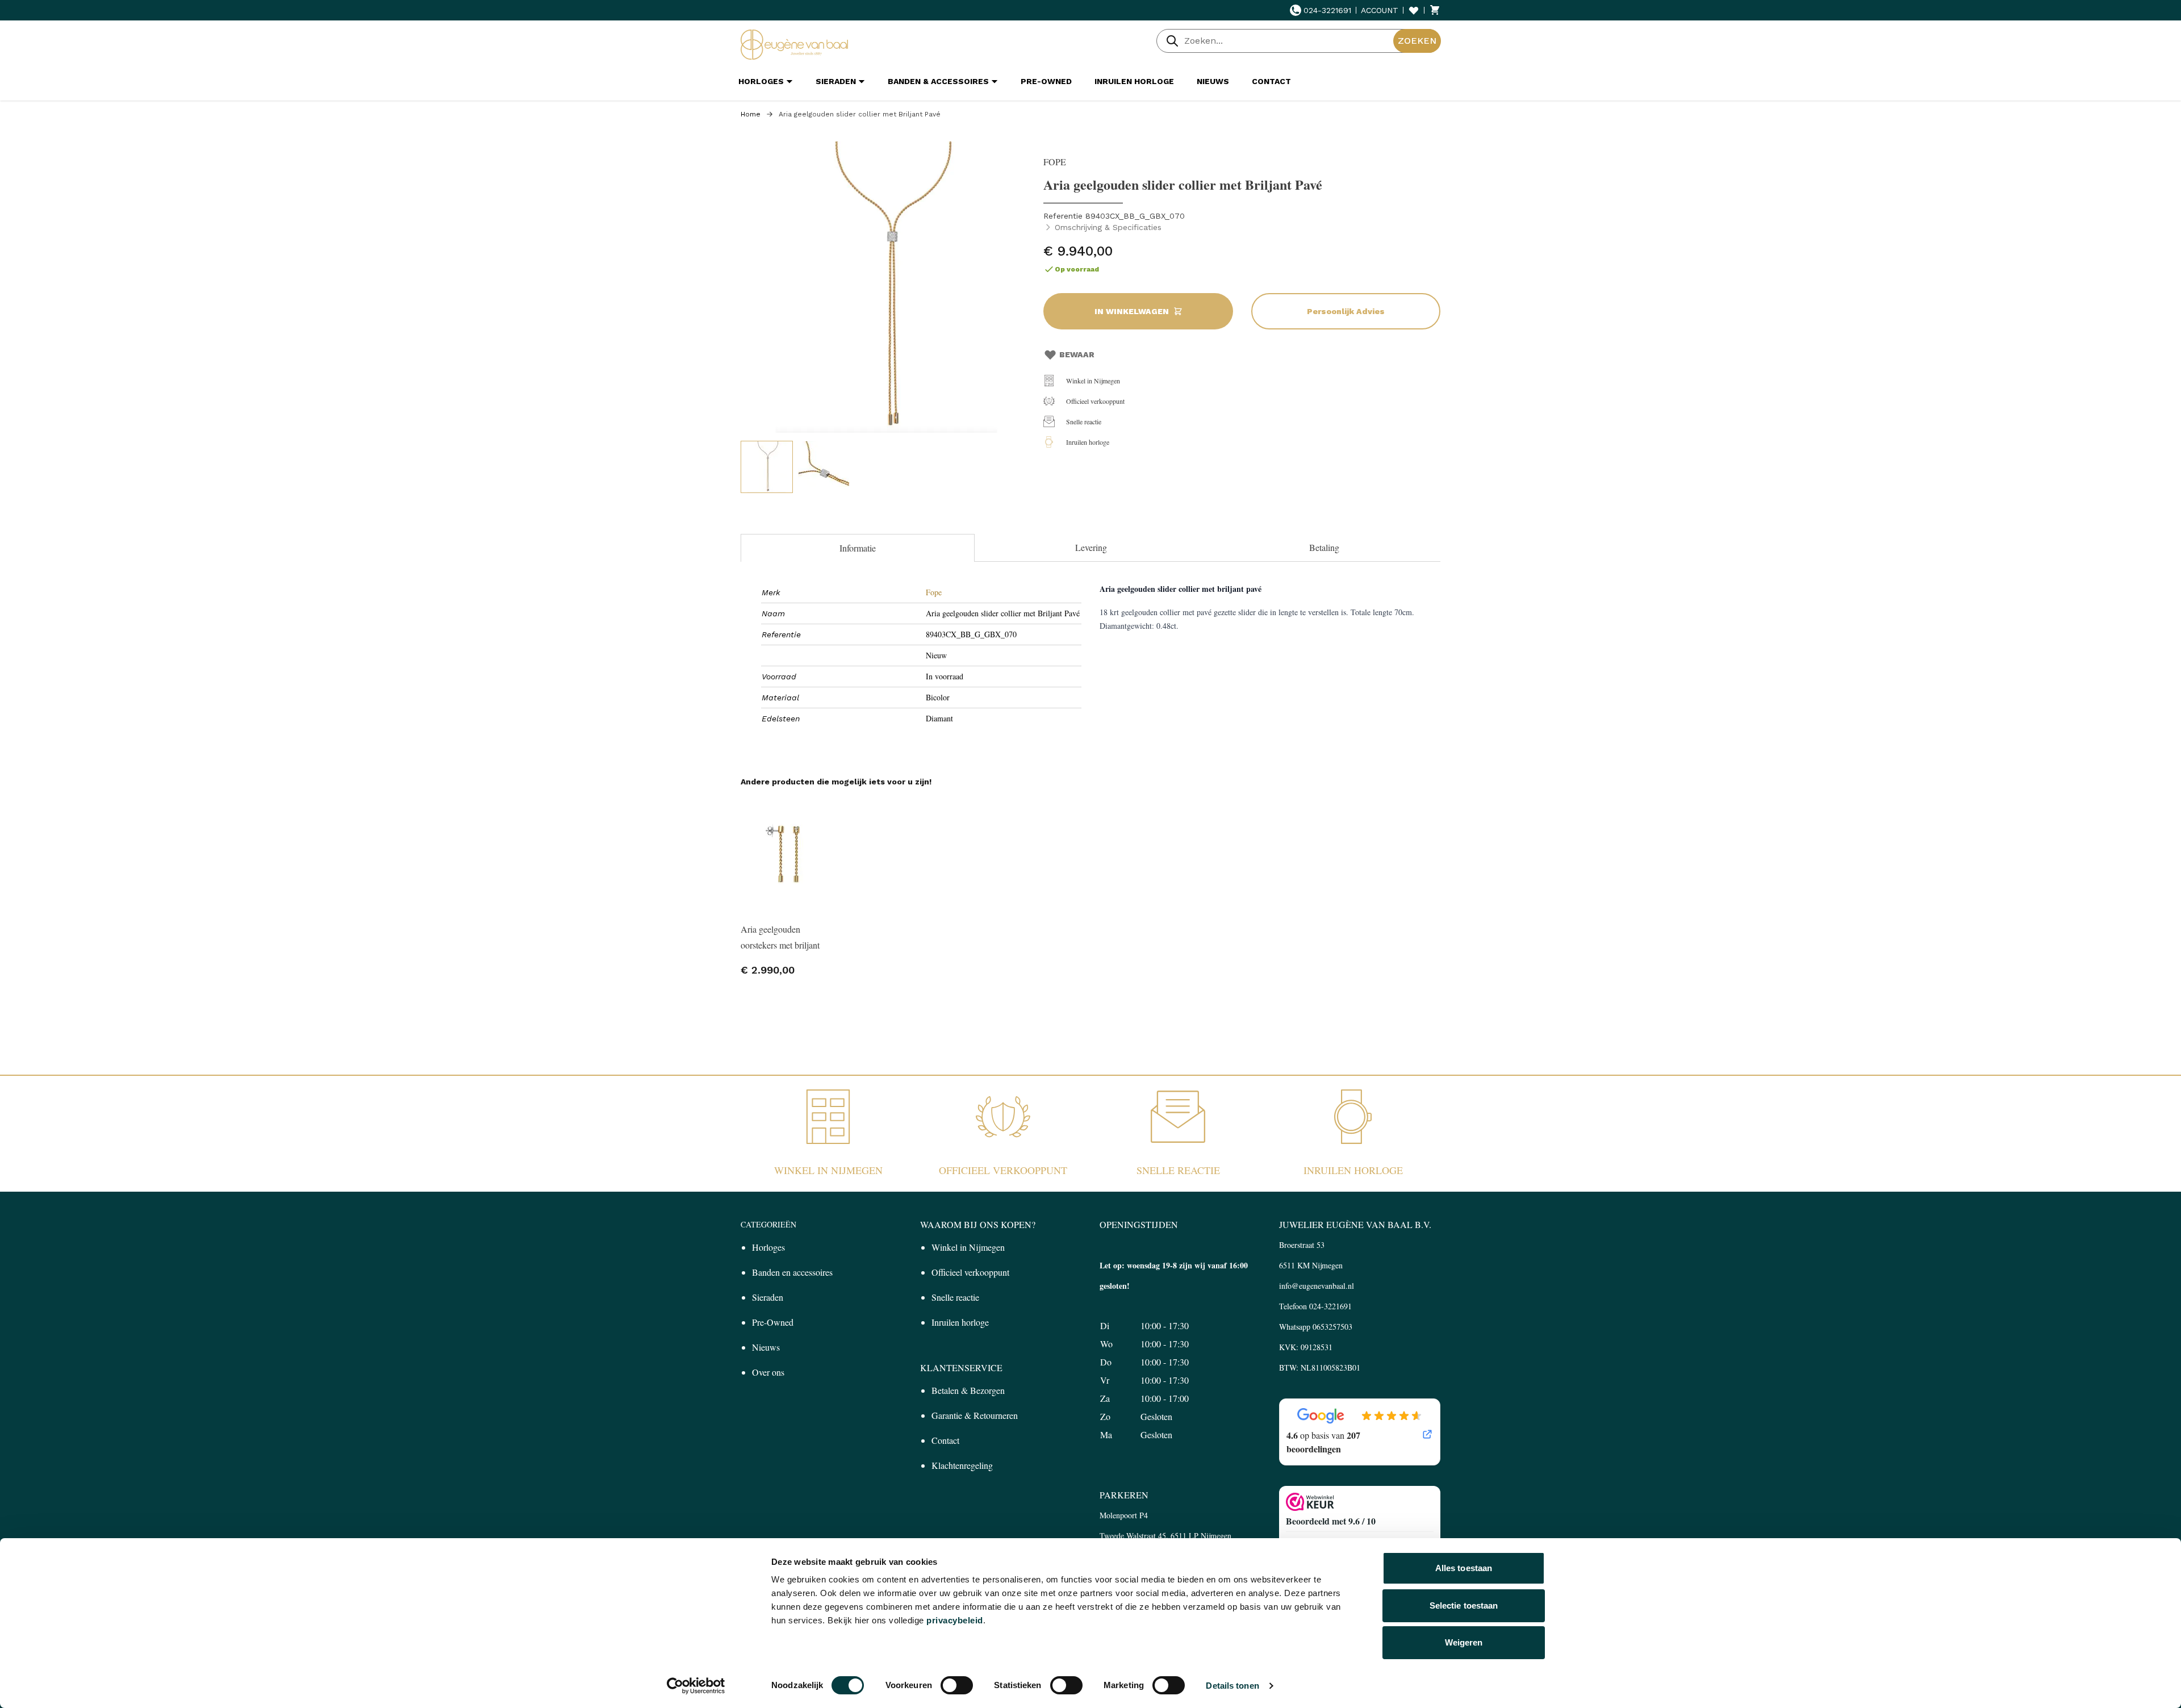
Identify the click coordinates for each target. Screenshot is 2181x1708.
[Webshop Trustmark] (1360, 1502)
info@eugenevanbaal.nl (1317, 1286)
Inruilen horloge (1088, 442)
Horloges (768, 1247)
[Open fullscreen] (886, 287)
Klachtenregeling (962, 1465)
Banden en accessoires (792, 1272)
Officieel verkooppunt (1095, 401)
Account (1380, 10)
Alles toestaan (1464, 1568)
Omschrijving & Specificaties (1108, 227)
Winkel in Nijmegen (1093, 381)
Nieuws (766, 1347)
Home (751, 114)
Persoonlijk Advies (1346, 311)
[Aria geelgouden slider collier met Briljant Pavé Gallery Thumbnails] (795, 467)
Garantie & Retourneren (975, 1415)
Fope (934, 592)
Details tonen (1232, 1686)
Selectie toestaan (1464, 1605)
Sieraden (768, 1297)
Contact (945, 1440)
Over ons (768, 1372)
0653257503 (1332, 1327)
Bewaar (1077, 354)
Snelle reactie (1084, 421)
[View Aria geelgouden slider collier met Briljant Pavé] (767, 467)
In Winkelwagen (1132, 311)
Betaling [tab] (1324, 547)
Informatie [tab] (858, 548)
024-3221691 (1327, 10)
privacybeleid (955, 1620)
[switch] (957, 1685)
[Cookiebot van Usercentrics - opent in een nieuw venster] (696, 1686)
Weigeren (1464, 1642)
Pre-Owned (773, 1322)
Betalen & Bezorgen (968, 1390)
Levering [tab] (1091, 547)
